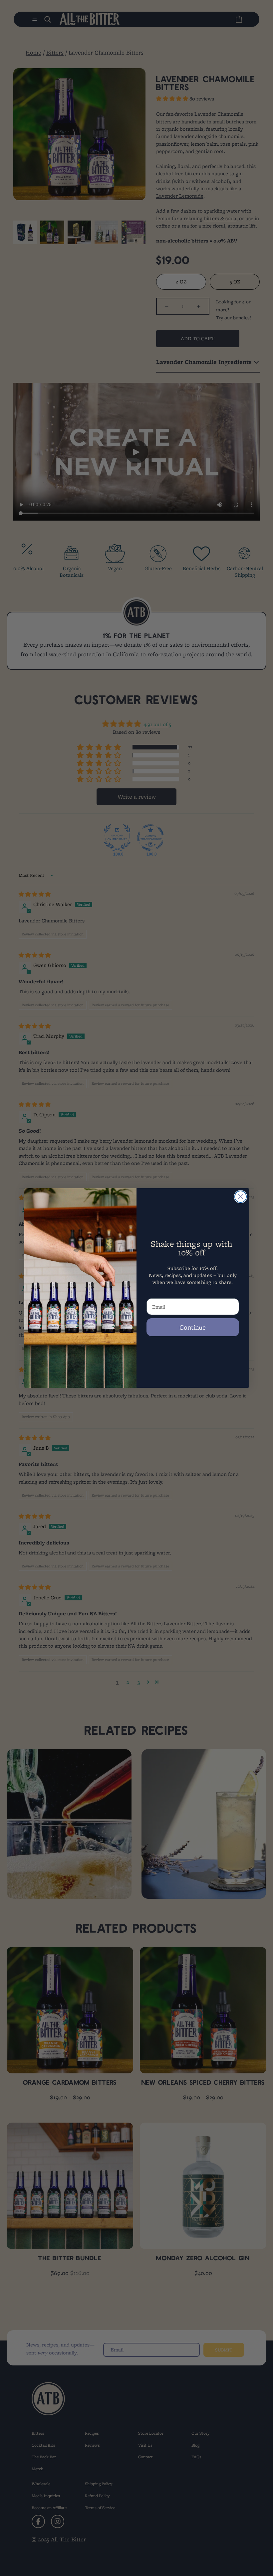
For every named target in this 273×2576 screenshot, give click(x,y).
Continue (193, 1327)
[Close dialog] (241, 1197)
